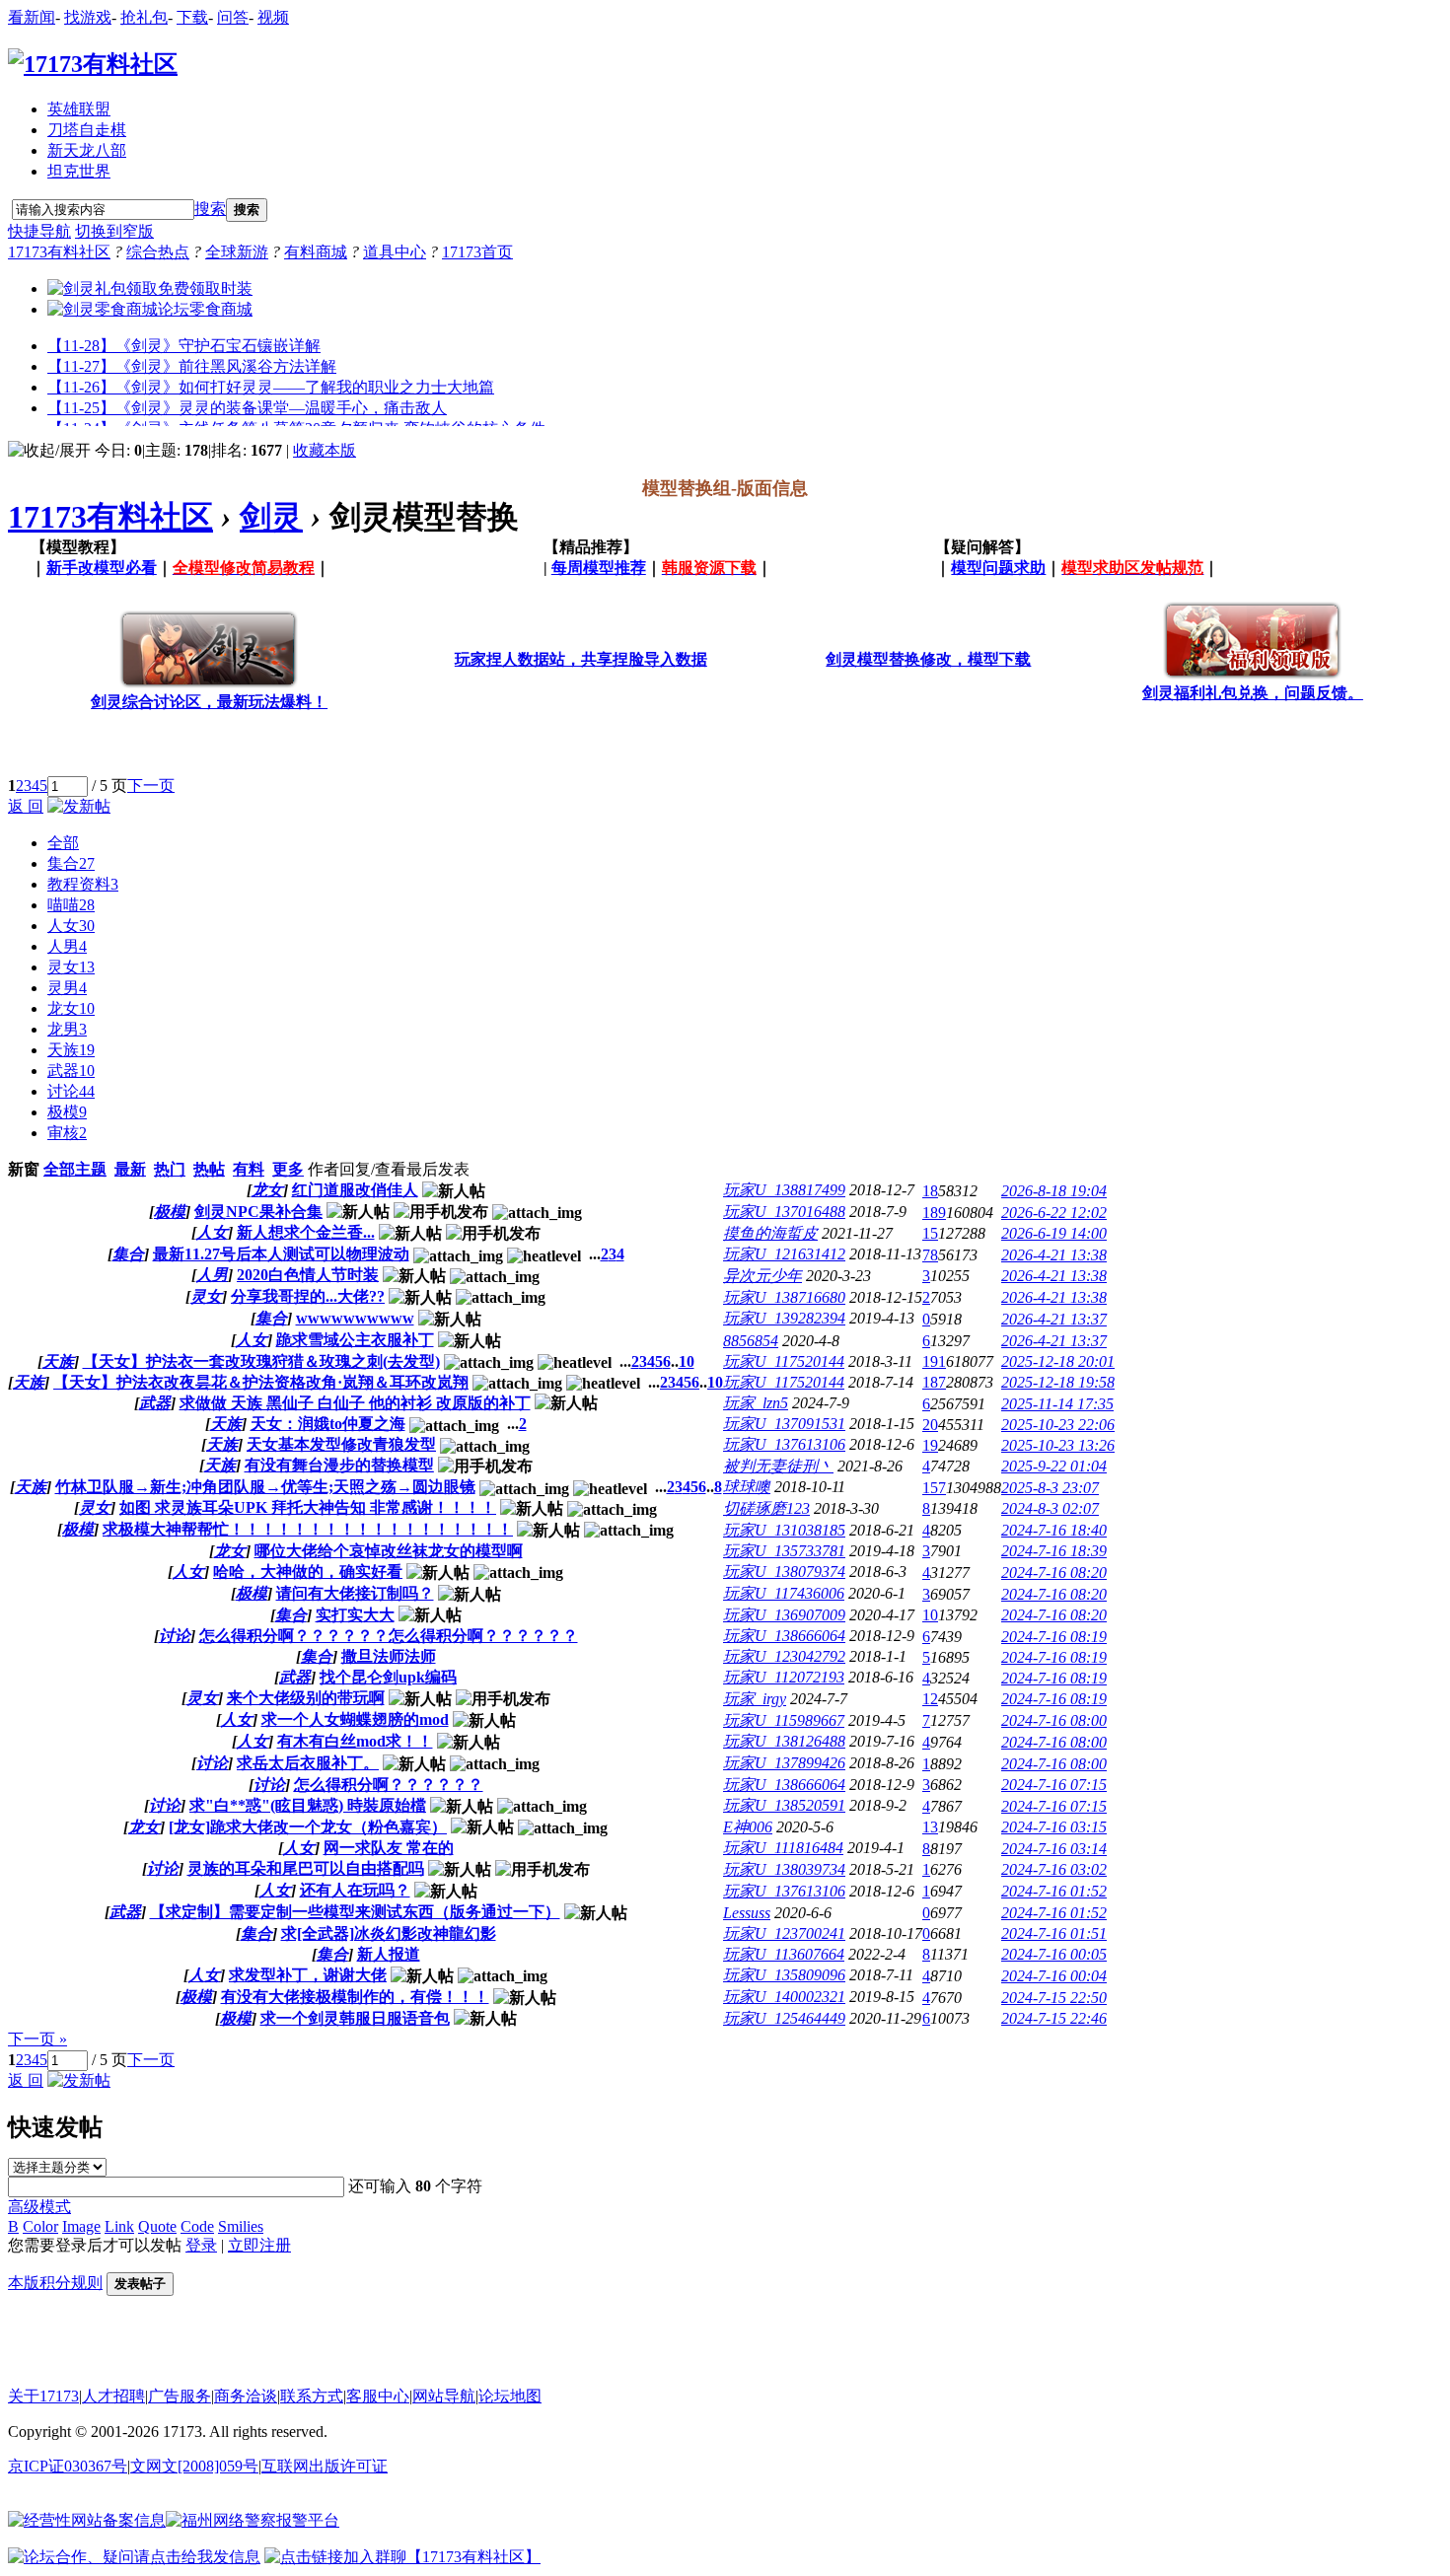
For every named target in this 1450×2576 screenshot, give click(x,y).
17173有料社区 (59, 252)
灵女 (71, 967)
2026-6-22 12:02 (1054, 1213)
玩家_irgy (755, 1699)
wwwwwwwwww (355, 1318)
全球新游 (237, 252)
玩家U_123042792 (784, 1656)
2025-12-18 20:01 (1058, 1361)
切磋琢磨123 (766, 1508)
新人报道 (389, 1954)
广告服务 (180, 2396)
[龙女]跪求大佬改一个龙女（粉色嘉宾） (308, 1827)
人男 (67, 946)
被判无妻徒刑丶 (778, 1466)
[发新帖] (79, 806)
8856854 (751, 1341)
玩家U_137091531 (784, 1424)
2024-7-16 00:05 (1054, 1954)
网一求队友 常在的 (389, 1848)
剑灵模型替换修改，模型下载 (928, 659)
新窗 (24, 1169)
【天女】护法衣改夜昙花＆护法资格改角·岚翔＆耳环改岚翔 (261, 1382)
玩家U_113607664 (784, 1954)
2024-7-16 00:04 (1054, 1976)
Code (197, 2226)
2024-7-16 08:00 (1054, 1720)
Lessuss (747, 1913)
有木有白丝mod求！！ (355, 1741)
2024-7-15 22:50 (1054, 1998)
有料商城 (316, 252)
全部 (63, 843)
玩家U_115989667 (784, 1720)
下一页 (151, 786)
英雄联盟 (79, 109)
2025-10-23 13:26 (1058, 1445)
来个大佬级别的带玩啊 (306, 1698)
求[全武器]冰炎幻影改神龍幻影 (389, 1933)
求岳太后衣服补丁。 (308, 1763)
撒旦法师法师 (389, 1656)
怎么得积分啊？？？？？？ (389, 1785)
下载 (192, 17)
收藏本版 (325, 450)
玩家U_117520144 (784, 1361)
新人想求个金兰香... (306, 1232)
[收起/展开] (49, 451)
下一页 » (37, 2039)
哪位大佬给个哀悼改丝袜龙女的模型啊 (389, 1551)
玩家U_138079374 (784, 1572)
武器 (71, 1071)
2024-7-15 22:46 (1054, 2018)
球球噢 (747, 1487)
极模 (67, 1112)
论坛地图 (510, 2396)
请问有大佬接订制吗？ (355, 1593)
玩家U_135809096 (784, 1975)
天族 (71, 1050)
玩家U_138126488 (784, 1741)
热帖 (209, 1169)
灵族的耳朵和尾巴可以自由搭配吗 (306, 1868)
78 (930, 1255)
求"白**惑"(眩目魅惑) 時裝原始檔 (308, 1805)
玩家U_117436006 (784, 1593)
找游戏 (88, 17)
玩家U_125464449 (784, 2018)
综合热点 (158, 252)
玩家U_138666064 (784, 1636)
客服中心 (378, 2396)
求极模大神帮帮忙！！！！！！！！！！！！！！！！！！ (308, 1529)
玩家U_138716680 (784, 1297)
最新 (130, 1169)
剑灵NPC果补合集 (258, 1212)
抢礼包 (144, 17)
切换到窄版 (114, 231)
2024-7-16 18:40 (1054, 1530)
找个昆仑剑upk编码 (388, 1677)
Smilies (241, 2226)
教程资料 (83, 884)
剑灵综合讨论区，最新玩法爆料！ (209, 702)
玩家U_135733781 (784, 1551)
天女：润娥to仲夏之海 (328, 1424)
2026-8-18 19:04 (1054, 1191)
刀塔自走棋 (87, 130)
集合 (71, 863)
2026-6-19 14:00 (1054, 1233)
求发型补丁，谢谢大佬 (308, 1975)
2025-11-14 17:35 (1057, 1404)
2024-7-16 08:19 (1054, 1637)
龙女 (71, 1008)
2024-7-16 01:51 (1054, 1933)
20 (930, 1425)
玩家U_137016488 (784, 1212)
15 (930, 1233)
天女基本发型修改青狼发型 (341, 1444)
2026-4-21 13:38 (1054, 1255)
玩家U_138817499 (784, 1190)
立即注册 (259, 2245)
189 (934, 1213)
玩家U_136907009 (784, 1615)
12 (930, 1699)
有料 (249, 1169)
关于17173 (43, 2396)
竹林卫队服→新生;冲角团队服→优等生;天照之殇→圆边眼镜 (265, 1487)
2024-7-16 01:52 (1054, 1891)
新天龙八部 (87, 150)
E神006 (748, 1827)
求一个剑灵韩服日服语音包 (355, 2018)
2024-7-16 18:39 (1054, 1551)
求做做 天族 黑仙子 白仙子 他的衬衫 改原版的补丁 (355, 1403)
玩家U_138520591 (784, 1805)
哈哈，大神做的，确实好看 (308, 1572)
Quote (157, 2226)
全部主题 (75, 1169)
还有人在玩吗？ (355, 1890)
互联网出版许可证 (325, 2466)
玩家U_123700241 (784, 1933)
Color (40, 2226)
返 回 (26, 806)
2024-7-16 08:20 (1054, 1573)
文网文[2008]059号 (194, 2466)
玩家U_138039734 (784, 1869)
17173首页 (477, 252)
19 (930, 1445)
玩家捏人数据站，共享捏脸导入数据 (581, 659)
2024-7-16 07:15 (1054, 1785)
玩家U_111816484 (783, 1848)
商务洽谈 (246, 2396)
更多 (288, 1169)
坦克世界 (79, 171)
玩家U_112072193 (784, 1677)
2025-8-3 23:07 (1050, 1488)
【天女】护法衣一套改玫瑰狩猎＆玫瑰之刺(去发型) (261, 1361)
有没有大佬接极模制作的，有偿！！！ (355, 1997)
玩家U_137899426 (784, 1763)
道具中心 (395, 252)
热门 (170, 1169)
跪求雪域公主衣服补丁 (355, 1340)
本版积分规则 (55, 2283)
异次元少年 (762, 1276)
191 (934, 1361)
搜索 (210, 209)
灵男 (67, 988)
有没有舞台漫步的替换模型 (339, 1465)
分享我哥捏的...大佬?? (308, 1296)
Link (119, 2226)
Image (81, 2226)
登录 (201, 2245)
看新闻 (32, 17)
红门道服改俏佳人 (355, 1190)
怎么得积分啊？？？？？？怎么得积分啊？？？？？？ (389, 1636)
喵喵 (71, 905)
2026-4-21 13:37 (1054, 1319)
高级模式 (39, 2207)
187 (934, 1382)
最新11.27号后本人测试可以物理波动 (281, 1254)
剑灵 (271, 517)
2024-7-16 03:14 (1054, 1849)
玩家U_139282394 (784, 1318)
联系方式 (312, 2396)
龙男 (67, 1029)
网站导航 (444, 2396)
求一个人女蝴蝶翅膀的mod (355, 1719)
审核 (67, 1133)
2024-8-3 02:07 (1050, 1508)
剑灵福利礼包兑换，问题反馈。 (1253, 693)
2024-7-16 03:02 (1054, 1869)
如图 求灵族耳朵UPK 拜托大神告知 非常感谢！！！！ (308, 1507)
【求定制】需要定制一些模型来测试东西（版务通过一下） (355, 1912)
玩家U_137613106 (784, 1444)
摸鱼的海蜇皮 (770, 1233)
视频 (273, 17)
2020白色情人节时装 (308, 1275)
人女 (71, 926)
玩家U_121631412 (784, 1254)
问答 (233, 17)
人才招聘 (113, 2396)
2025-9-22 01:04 (1054, 1466)
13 (930, 1827)
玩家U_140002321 (784, 1997)
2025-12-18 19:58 (1058, 1382)
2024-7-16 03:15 (1054, 1827)
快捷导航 (39, 231)
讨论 (71, 1091)
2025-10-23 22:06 (1058, 1425)
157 (934, 1488)
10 (687, 1361)
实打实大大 (355, 1615)
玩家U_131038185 (784, 1530)
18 (930, 1191)
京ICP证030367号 (68, 2466)
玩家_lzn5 (756, 1403)
